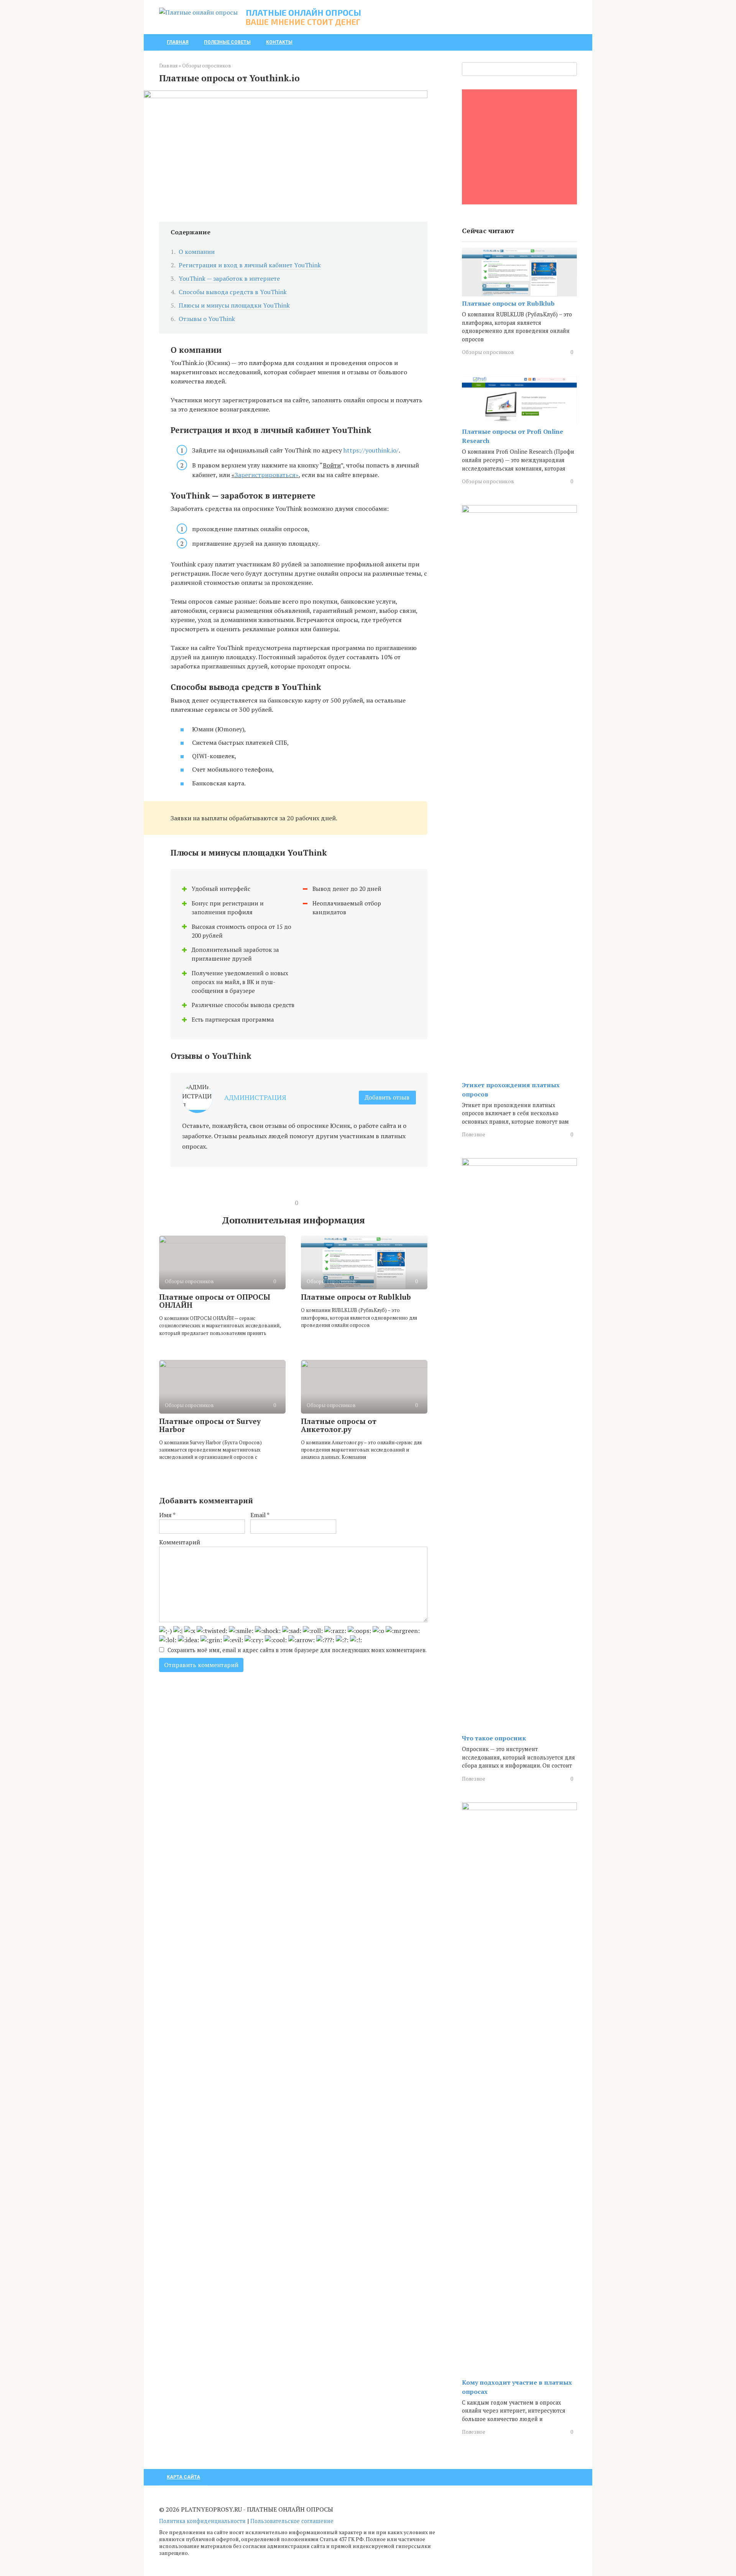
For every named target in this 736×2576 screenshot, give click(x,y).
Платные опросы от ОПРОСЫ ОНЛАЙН (215, 1301)
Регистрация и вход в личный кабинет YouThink (250, 265)
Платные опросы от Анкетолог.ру (339, 1425)
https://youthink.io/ (371, 450)
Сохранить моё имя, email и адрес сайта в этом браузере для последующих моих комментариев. (297, 1650)
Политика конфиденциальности (202, 2521)
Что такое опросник (494, 1738)
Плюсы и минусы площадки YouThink (234, 305)
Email (260, 1515)
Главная (178, 42)
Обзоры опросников (488, 352)
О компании (197, 252)
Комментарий (180, 1542)
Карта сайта (183, 2477)
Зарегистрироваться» (267, 475)
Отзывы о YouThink (207, 319)
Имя (167, 1515)
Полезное (474, 1134)
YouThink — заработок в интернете (229, 278)
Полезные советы (227, 42)
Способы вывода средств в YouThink (233, 292)
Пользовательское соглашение (292, 2521)
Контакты (279, 42)
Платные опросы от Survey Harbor (210, 1425)
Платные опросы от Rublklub (356, 1297)
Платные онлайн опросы (303, 12)
